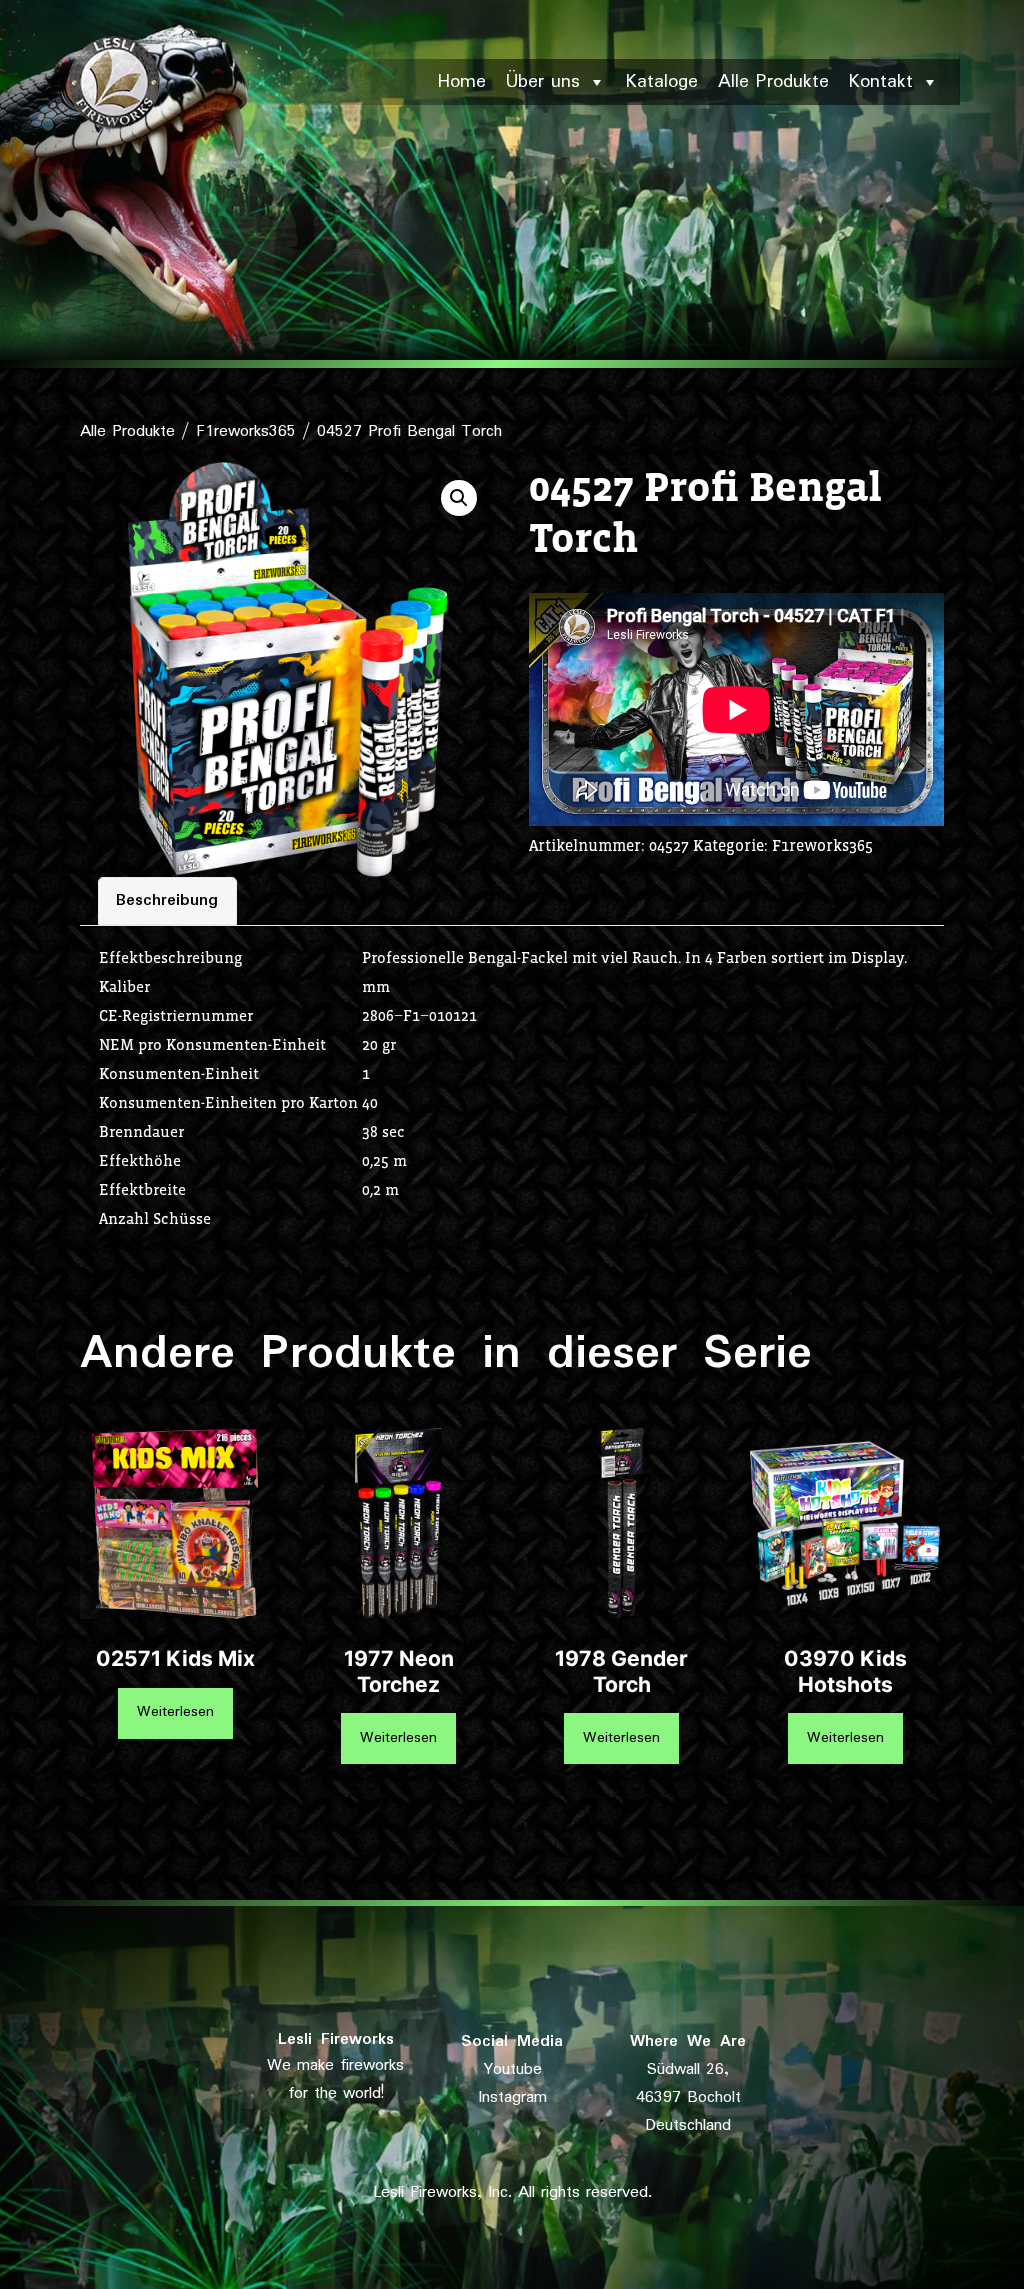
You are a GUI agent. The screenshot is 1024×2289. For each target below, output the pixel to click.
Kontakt (881, 82)
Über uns (543, 82)
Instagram (512, 2098)
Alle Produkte (773, 82)
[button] (459, 498)
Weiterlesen (175, 1712)
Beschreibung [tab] (167, 901)
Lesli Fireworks (336, 2040)
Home (462, 82)
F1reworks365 (246, 432)
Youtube (512, 2070)
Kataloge (662, 82)
